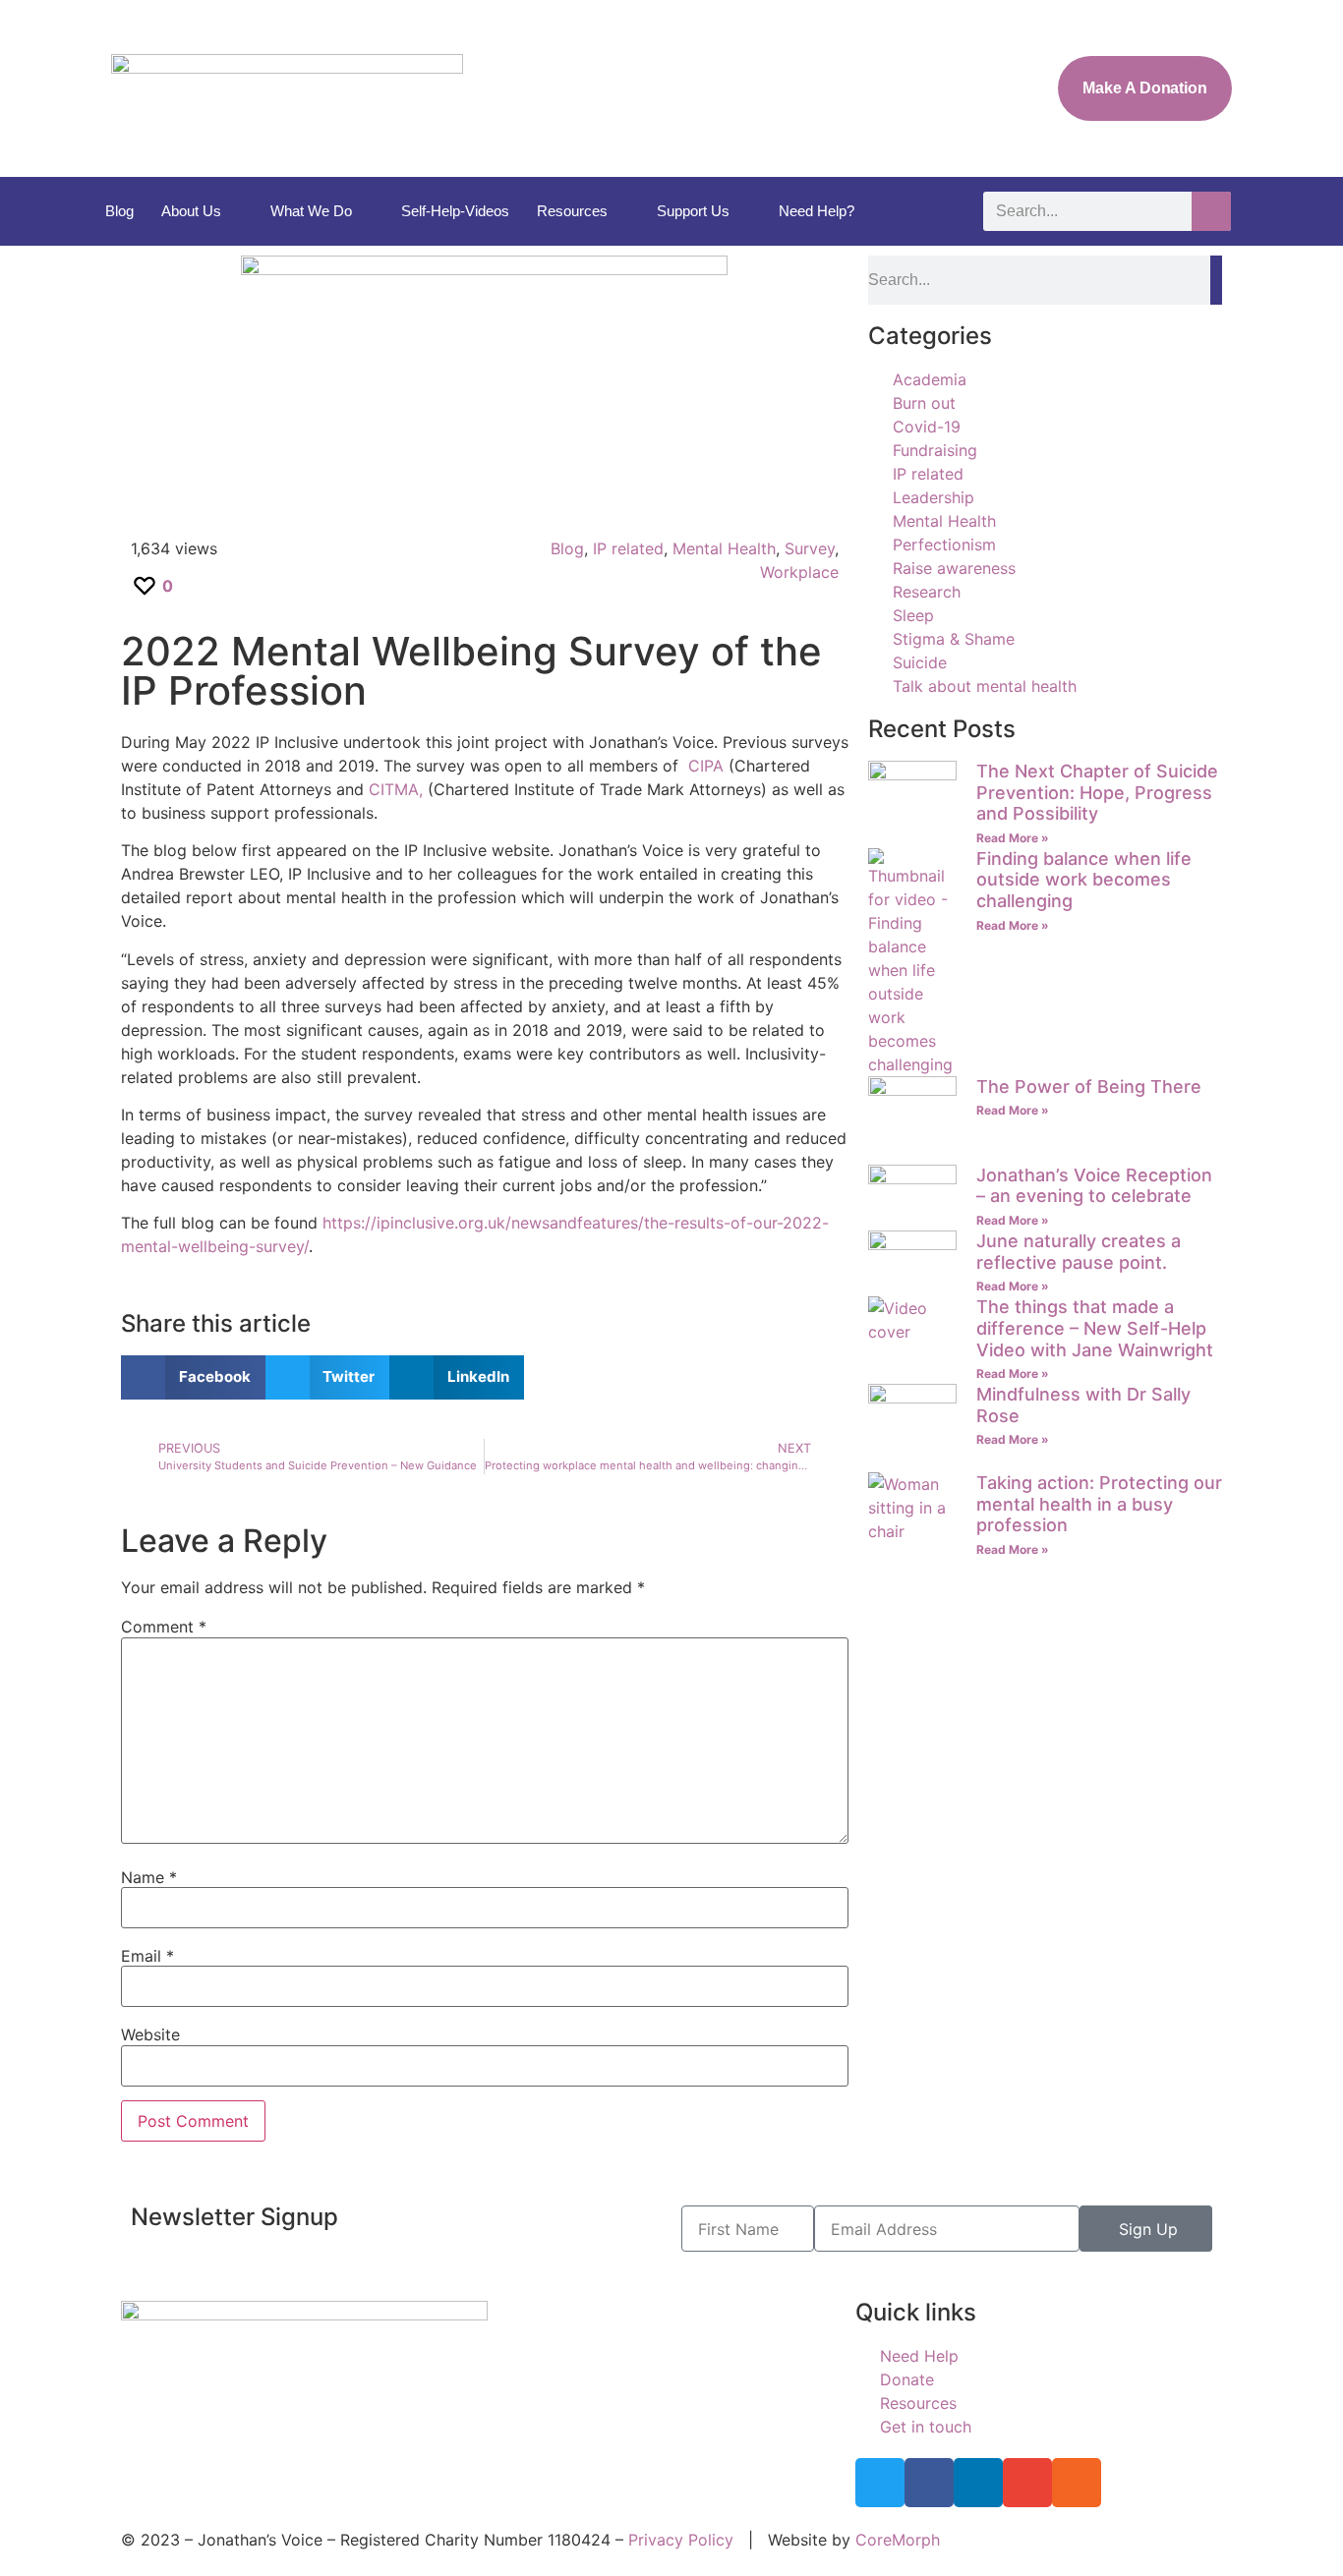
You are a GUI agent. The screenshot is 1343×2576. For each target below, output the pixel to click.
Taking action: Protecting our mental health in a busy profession (1099, 1504)
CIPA (706, 766)
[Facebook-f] (929, 2483)
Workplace (799, 572)
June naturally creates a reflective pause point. (1079, 1252)
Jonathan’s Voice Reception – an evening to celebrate (1094, 1186)
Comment (164, 1627)
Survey (810, 548)
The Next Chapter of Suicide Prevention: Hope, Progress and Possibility (1097, 792)
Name (149, 1877)
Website (150, 2034)
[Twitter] (880, 2483)
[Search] (1211, 211)
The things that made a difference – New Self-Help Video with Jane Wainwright (1095, 1328)
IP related (628, 548)
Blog (119, 211)
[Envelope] (1027, 2483)
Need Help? (817, 211)
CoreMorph (898, 2540)
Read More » (1013, 838)
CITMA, (396, 789)
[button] (193, 1377)
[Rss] (1077, 2483)
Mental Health (724, 548)
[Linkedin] (978, 2483)
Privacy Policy (681, 2540)
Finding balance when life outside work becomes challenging (1084, 880)
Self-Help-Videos (455, 211)
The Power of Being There (1089, 1087)
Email (147, 1956)
